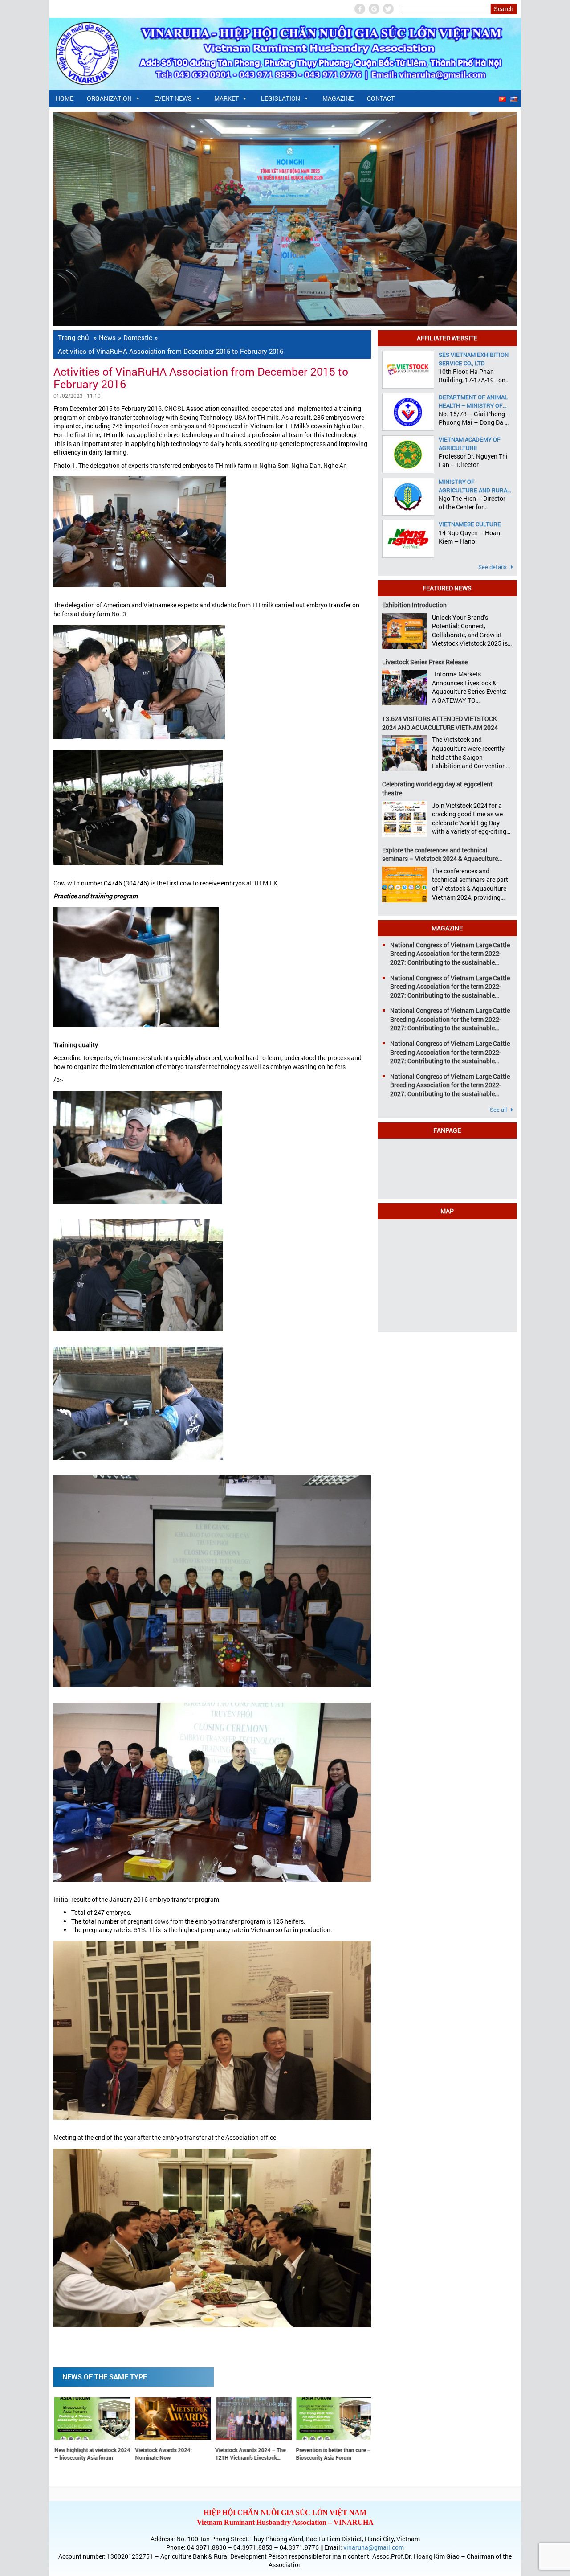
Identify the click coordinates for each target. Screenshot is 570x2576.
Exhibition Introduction (414, 605)
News (107, 337)
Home (65, 98)
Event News (173, 98)
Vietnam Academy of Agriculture (470, 443)
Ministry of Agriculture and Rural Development (474, 486)
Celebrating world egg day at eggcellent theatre (437, 788)
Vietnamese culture (470, 524)
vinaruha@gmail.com (374, 2547)
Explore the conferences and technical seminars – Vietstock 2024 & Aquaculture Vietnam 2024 (440, 854)
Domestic (138, 337)
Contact (381, 98)
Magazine (338, 98)
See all (499, 1110)
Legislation (281, 98)
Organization (109, 98)
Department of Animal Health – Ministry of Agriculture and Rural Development (474, 401)
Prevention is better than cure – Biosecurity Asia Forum (180, 2454)
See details (493, 567)
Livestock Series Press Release (425, 662)
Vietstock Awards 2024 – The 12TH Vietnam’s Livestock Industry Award (98, 2454)
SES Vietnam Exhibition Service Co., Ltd (474, 359)
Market (226, 98)
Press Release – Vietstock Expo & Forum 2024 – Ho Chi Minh (261, 2454)
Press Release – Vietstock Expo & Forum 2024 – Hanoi (342, 2454)
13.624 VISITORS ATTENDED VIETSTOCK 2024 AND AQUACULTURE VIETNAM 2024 (440, 723)
